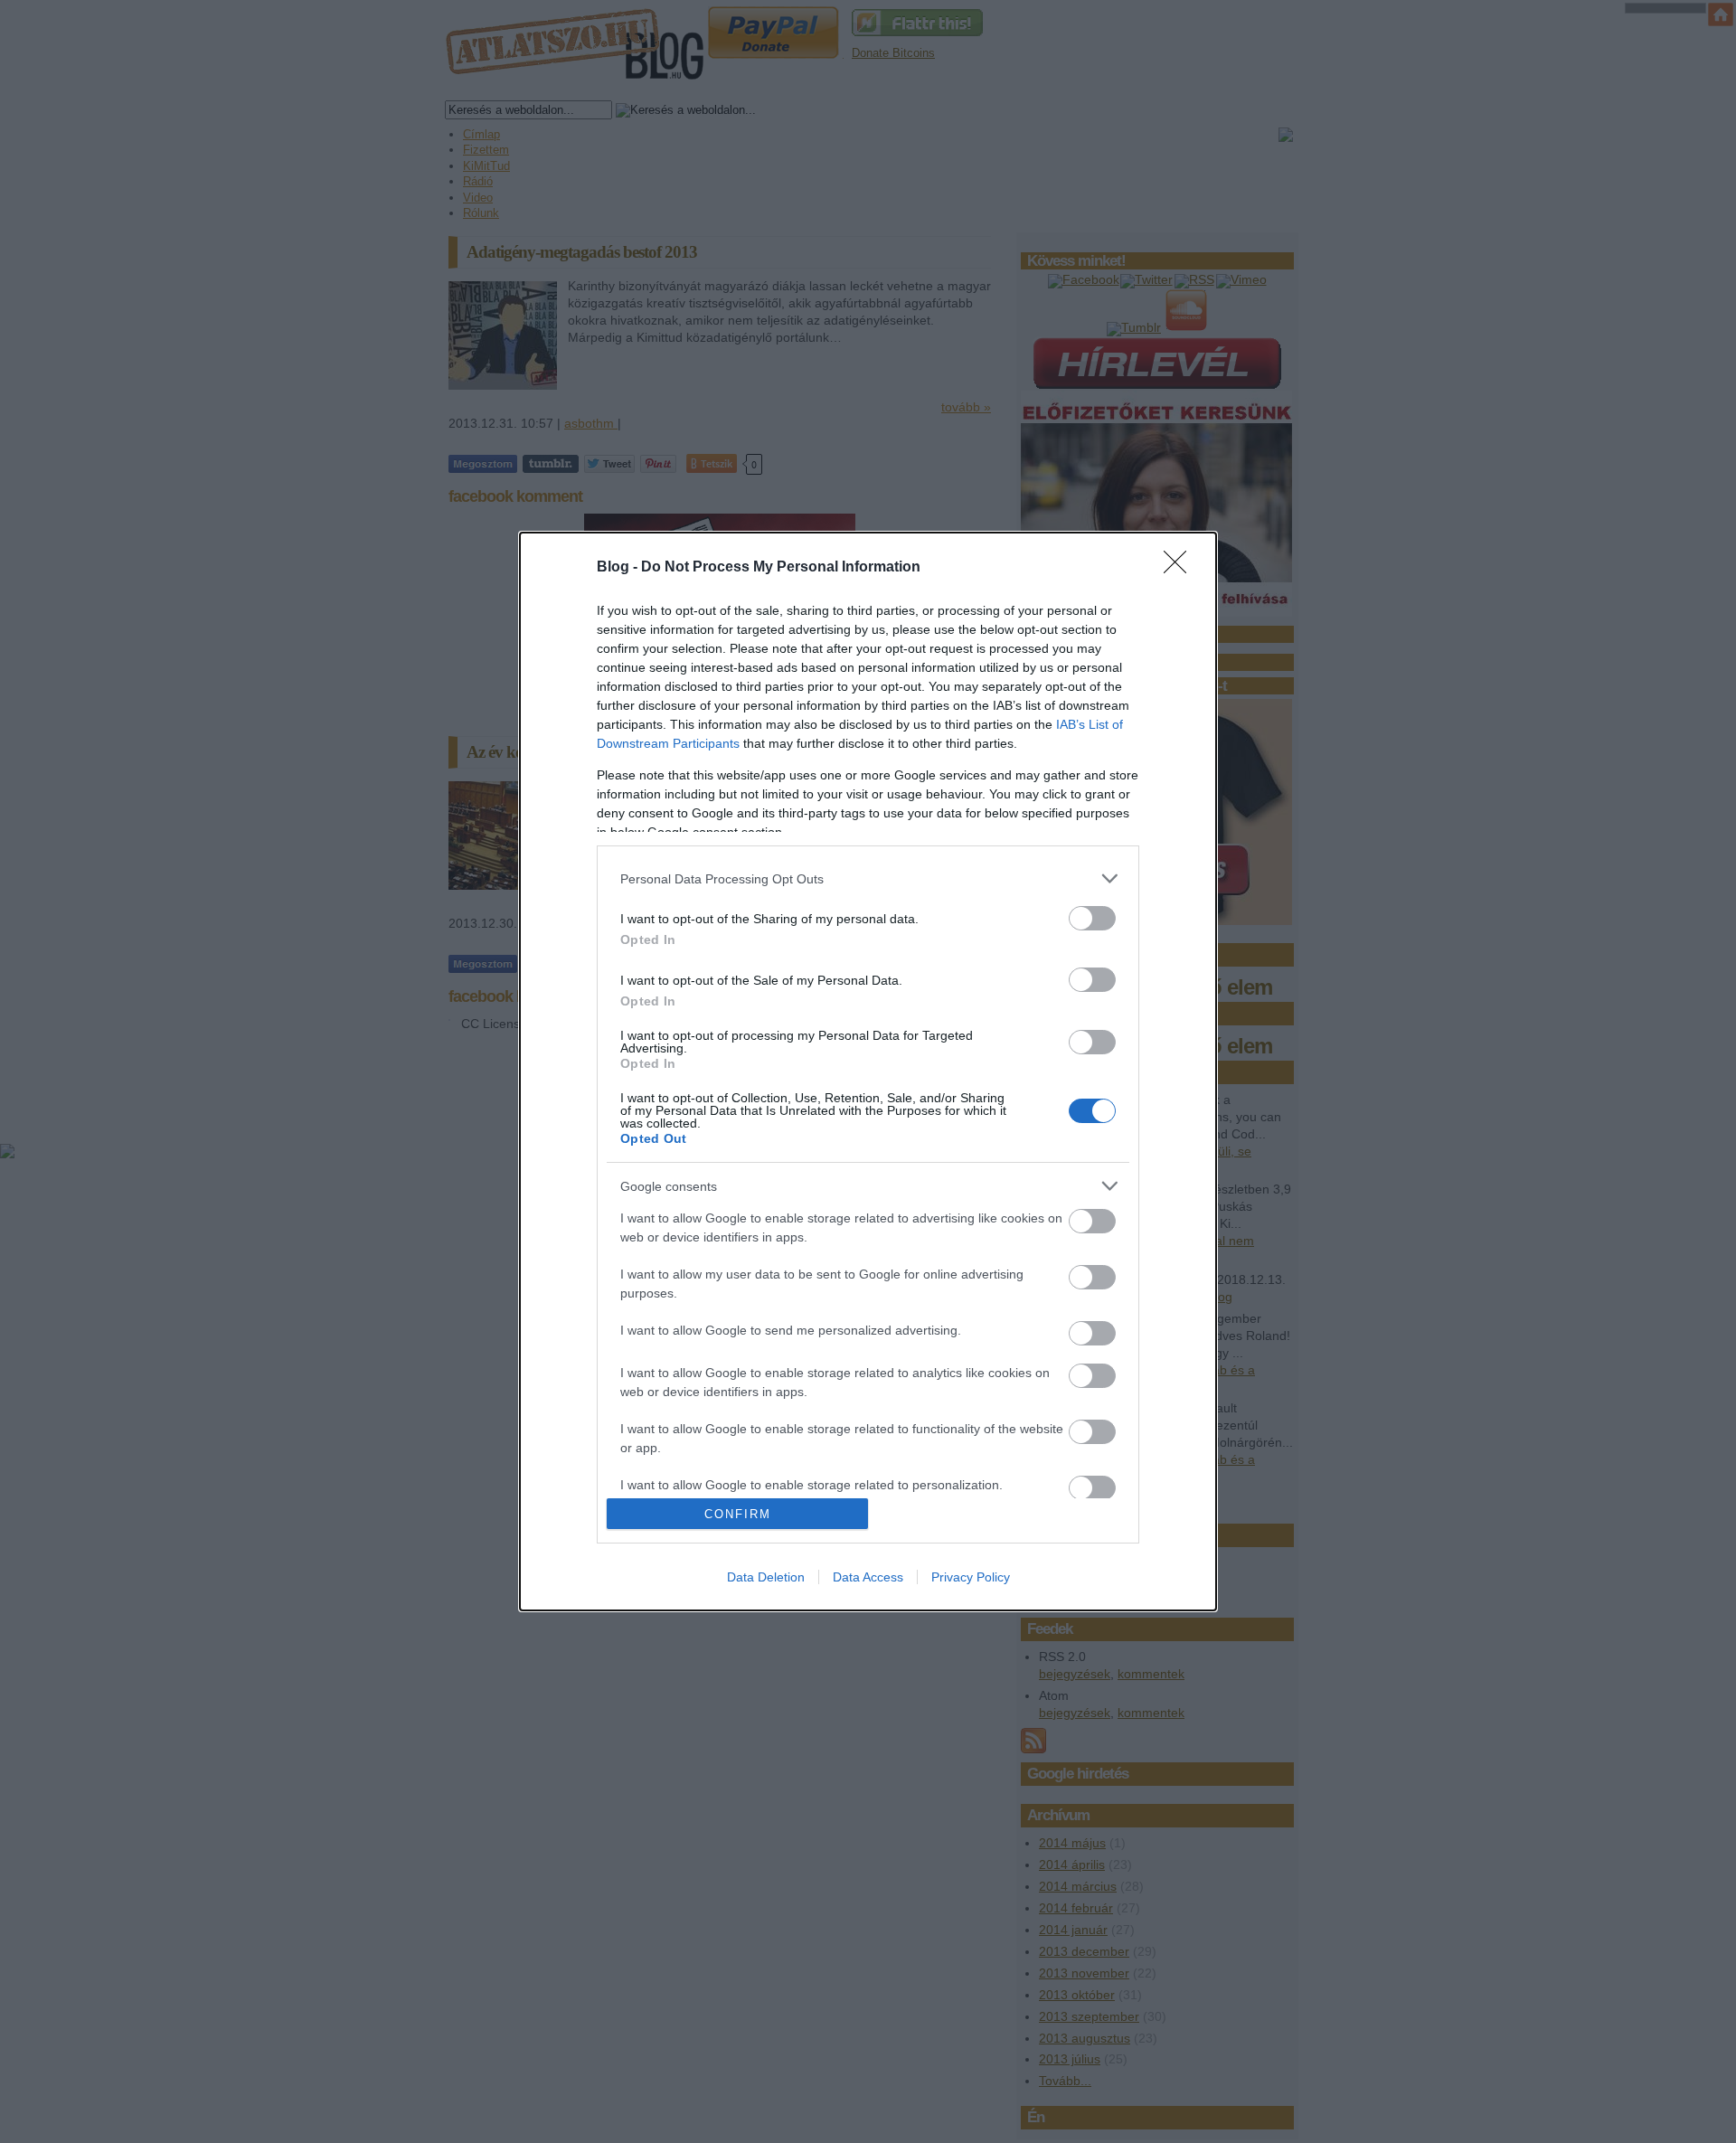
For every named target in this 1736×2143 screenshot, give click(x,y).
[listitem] (868, 878)
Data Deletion (766, 1577)
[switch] (1092, 918)
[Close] (1181, 568)
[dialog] (868, 1071)
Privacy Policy (971, 1577)
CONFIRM (738, 1514)
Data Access (868, 1577)
